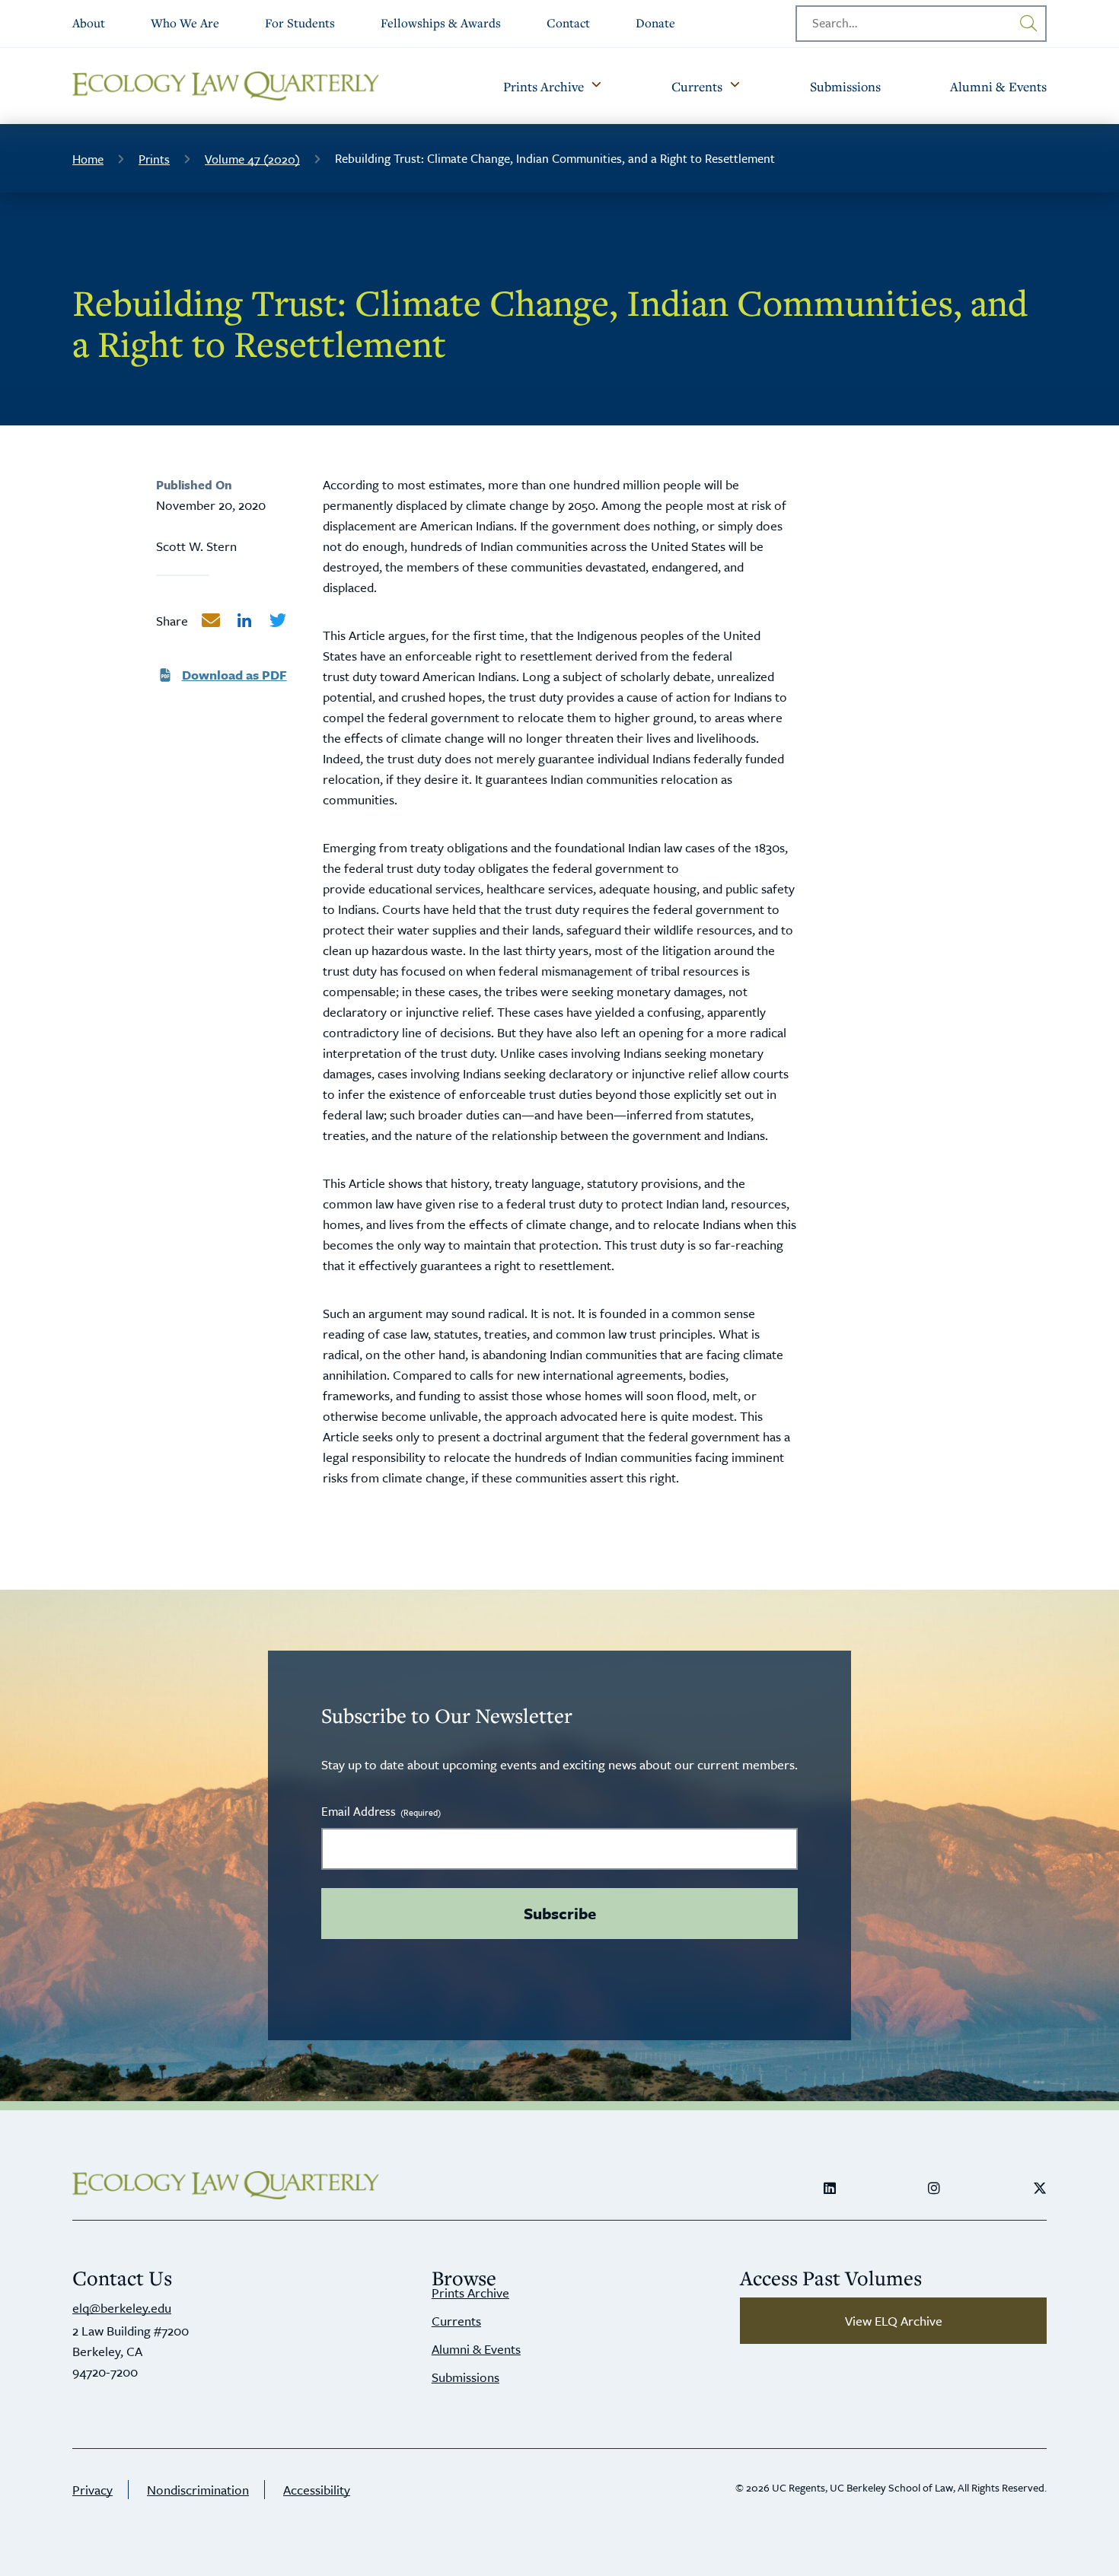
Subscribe (560, 1913)
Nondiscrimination (198, 2490)
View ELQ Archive (894, 2321)
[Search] (1028, 24)
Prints (154, 159)
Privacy (92, 2490)
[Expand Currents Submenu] (735, 86)
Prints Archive (470, 2293)
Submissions (465, 2377)
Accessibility (317, 2490)
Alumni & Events (476, 2349)
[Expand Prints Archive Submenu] (596, 86)
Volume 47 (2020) (252, 159)
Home (88, 159)
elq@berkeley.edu (122, 2308)
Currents (456, 2321)
